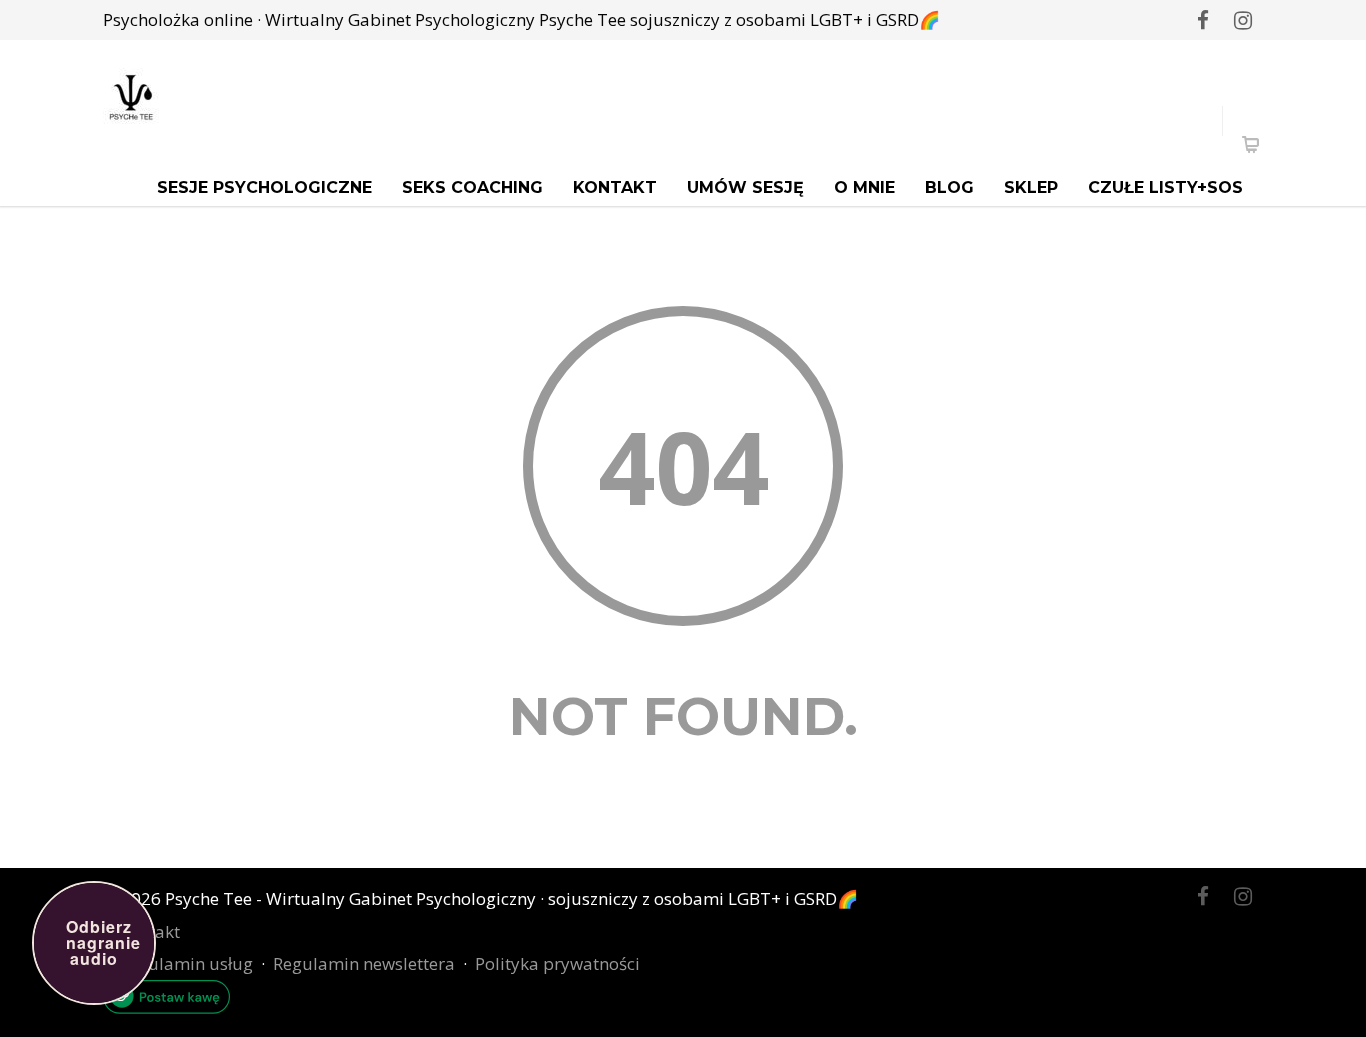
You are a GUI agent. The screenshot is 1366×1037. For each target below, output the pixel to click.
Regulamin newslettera (364, 963)
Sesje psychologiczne (264, 187)
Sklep (1031, 187)
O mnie (864, 187)
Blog (949, 187)
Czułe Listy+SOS (1165, 187)
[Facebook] (1203, 20)
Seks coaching (472, 187)
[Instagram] (1243, 20)
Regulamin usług (186, 963)
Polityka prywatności (557, 963)
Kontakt (615, 187)
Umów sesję (745, 187)
